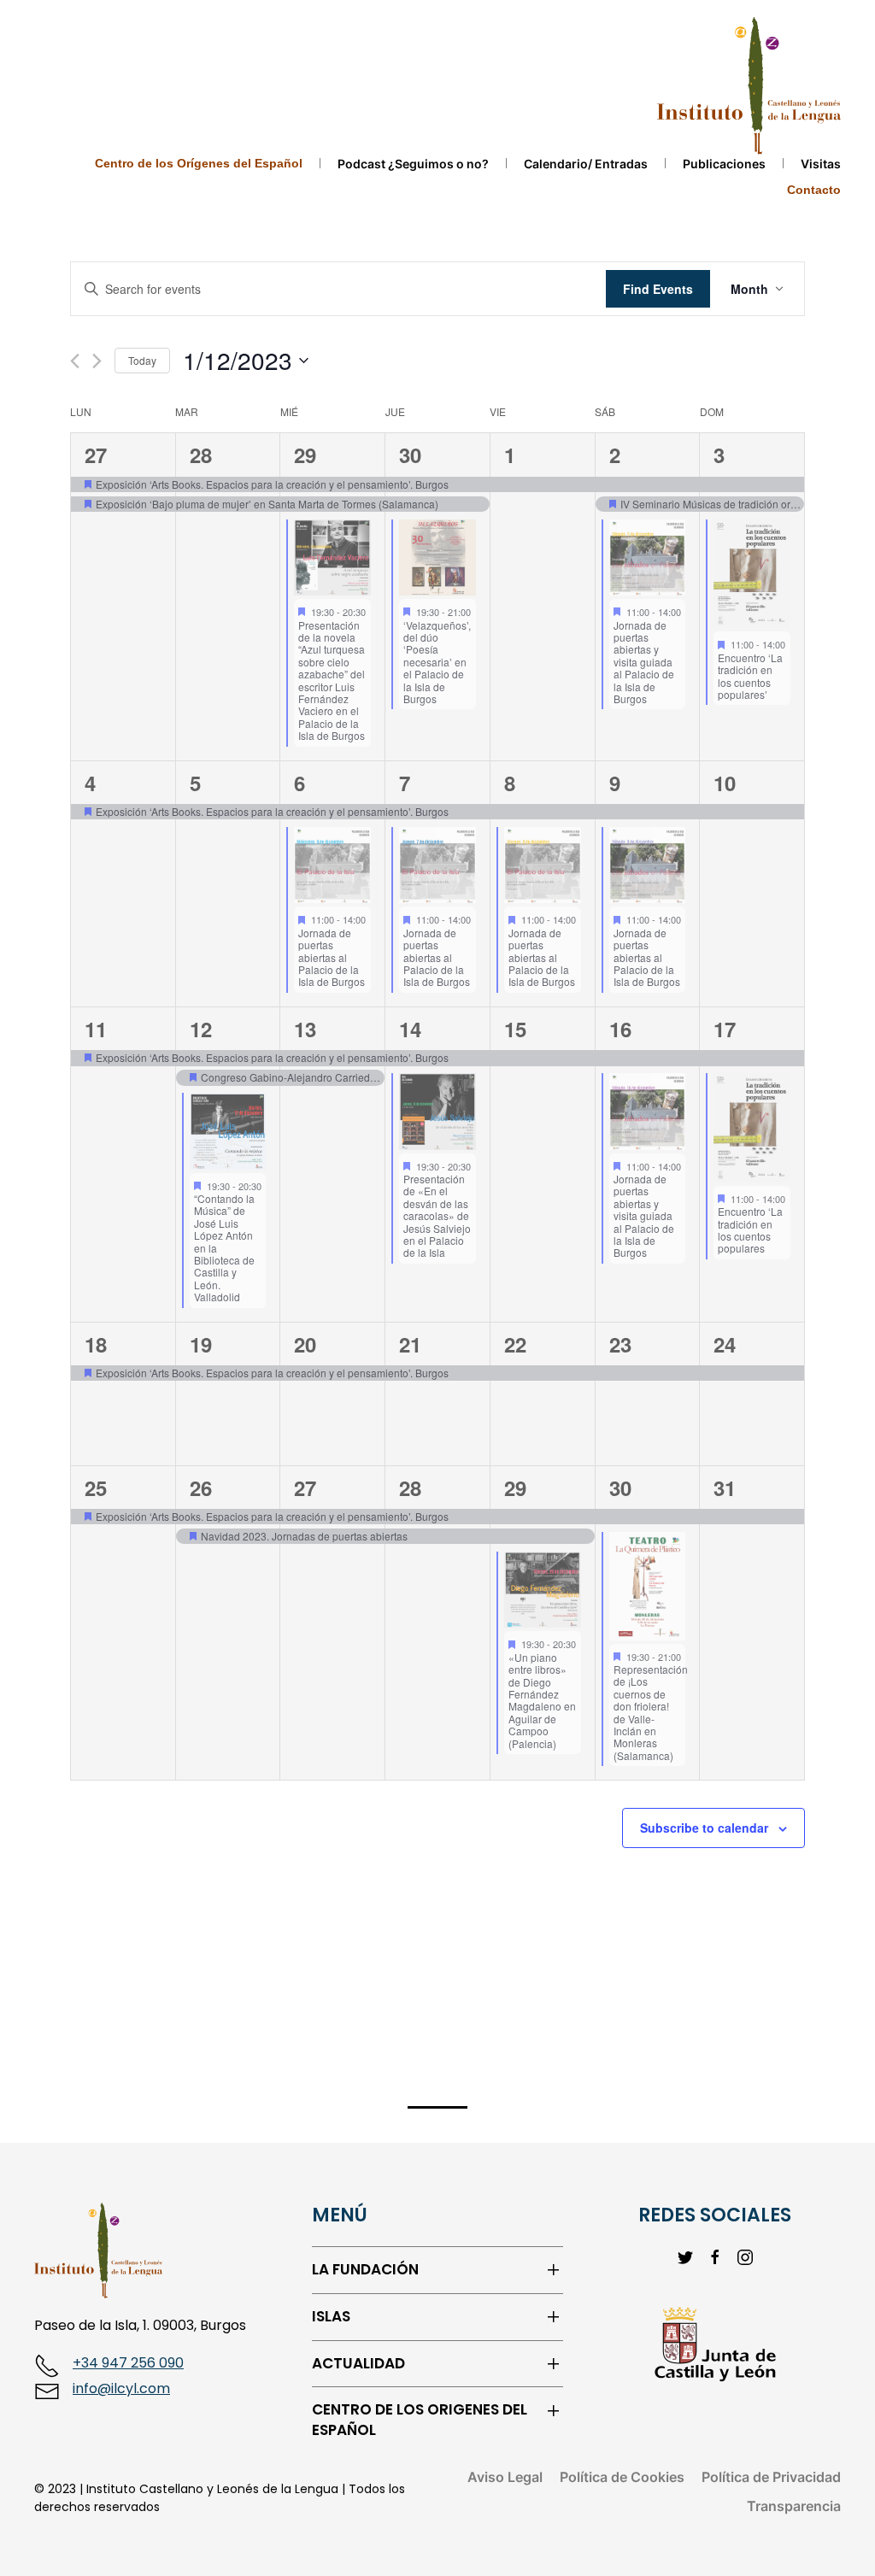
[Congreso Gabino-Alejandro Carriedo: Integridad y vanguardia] (228, 1078)
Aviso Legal (505, 2477)
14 (410, 1029)
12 (201, 1029)
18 (96, 1344)
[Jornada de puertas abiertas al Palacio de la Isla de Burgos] (332, 866)
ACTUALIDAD (358, 2364)
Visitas (821, 164)
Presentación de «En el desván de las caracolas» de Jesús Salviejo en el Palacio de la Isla (437, 1215)
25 (96, 1488)
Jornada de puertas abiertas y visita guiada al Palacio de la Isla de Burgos (644, 662)
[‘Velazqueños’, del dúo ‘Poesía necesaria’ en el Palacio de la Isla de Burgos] (437, 558)
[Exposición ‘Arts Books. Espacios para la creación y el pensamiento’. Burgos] (123, 485)
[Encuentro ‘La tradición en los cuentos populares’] (752, 574)
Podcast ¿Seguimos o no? (413, 164)
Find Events (658, 289)
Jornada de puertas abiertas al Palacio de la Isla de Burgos (332, 957)
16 (620, 1029)
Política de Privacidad (771, 2477)
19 (201, 1344)
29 (305, 455)
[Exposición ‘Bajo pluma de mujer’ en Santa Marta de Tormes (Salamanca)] (123, 505)
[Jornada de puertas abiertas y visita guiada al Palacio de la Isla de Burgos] (648, 558)
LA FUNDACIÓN (365, 2270)
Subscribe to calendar (704, 1828)
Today (142, 360)
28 (201, 455)
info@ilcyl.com (121, 2388)
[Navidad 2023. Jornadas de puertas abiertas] (228, 1537)
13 (305, 1029)
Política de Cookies (622, 2477)
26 (201, 1488)
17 (725, 1029)
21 (410, 1344)
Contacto (814, 190)
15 (515, 1029)
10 (725, 783)
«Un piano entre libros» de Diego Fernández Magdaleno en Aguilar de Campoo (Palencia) (542, 1700)
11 (96, 1029)
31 (725, 1488)
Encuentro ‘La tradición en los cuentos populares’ (750, 676)
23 (620, 1344)
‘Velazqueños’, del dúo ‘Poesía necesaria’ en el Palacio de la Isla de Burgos (437, 662)
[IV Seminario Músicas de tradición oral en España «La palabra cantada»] (648, 505)
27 (96, 455)
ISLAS (331, 2317)
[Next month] (97, 361)
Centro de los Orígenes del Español (199, 163)
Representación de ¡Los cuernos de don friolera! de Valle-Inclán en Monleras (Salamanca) (651, 1712)
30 (410, 455)
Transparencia (794, 2506)
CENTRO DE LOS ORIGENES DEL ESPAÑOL (420, 2420)
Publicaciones (724, 164)
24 (725, 1344)
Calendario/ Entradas (586, 164)
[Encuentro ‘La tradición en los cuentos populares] (752, 1128)
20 (305, 1344)
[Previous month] (75, 361)
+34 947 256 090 (128, 2363)
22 (515, 1344)
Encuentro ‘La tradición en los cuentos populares (750, 1229)
